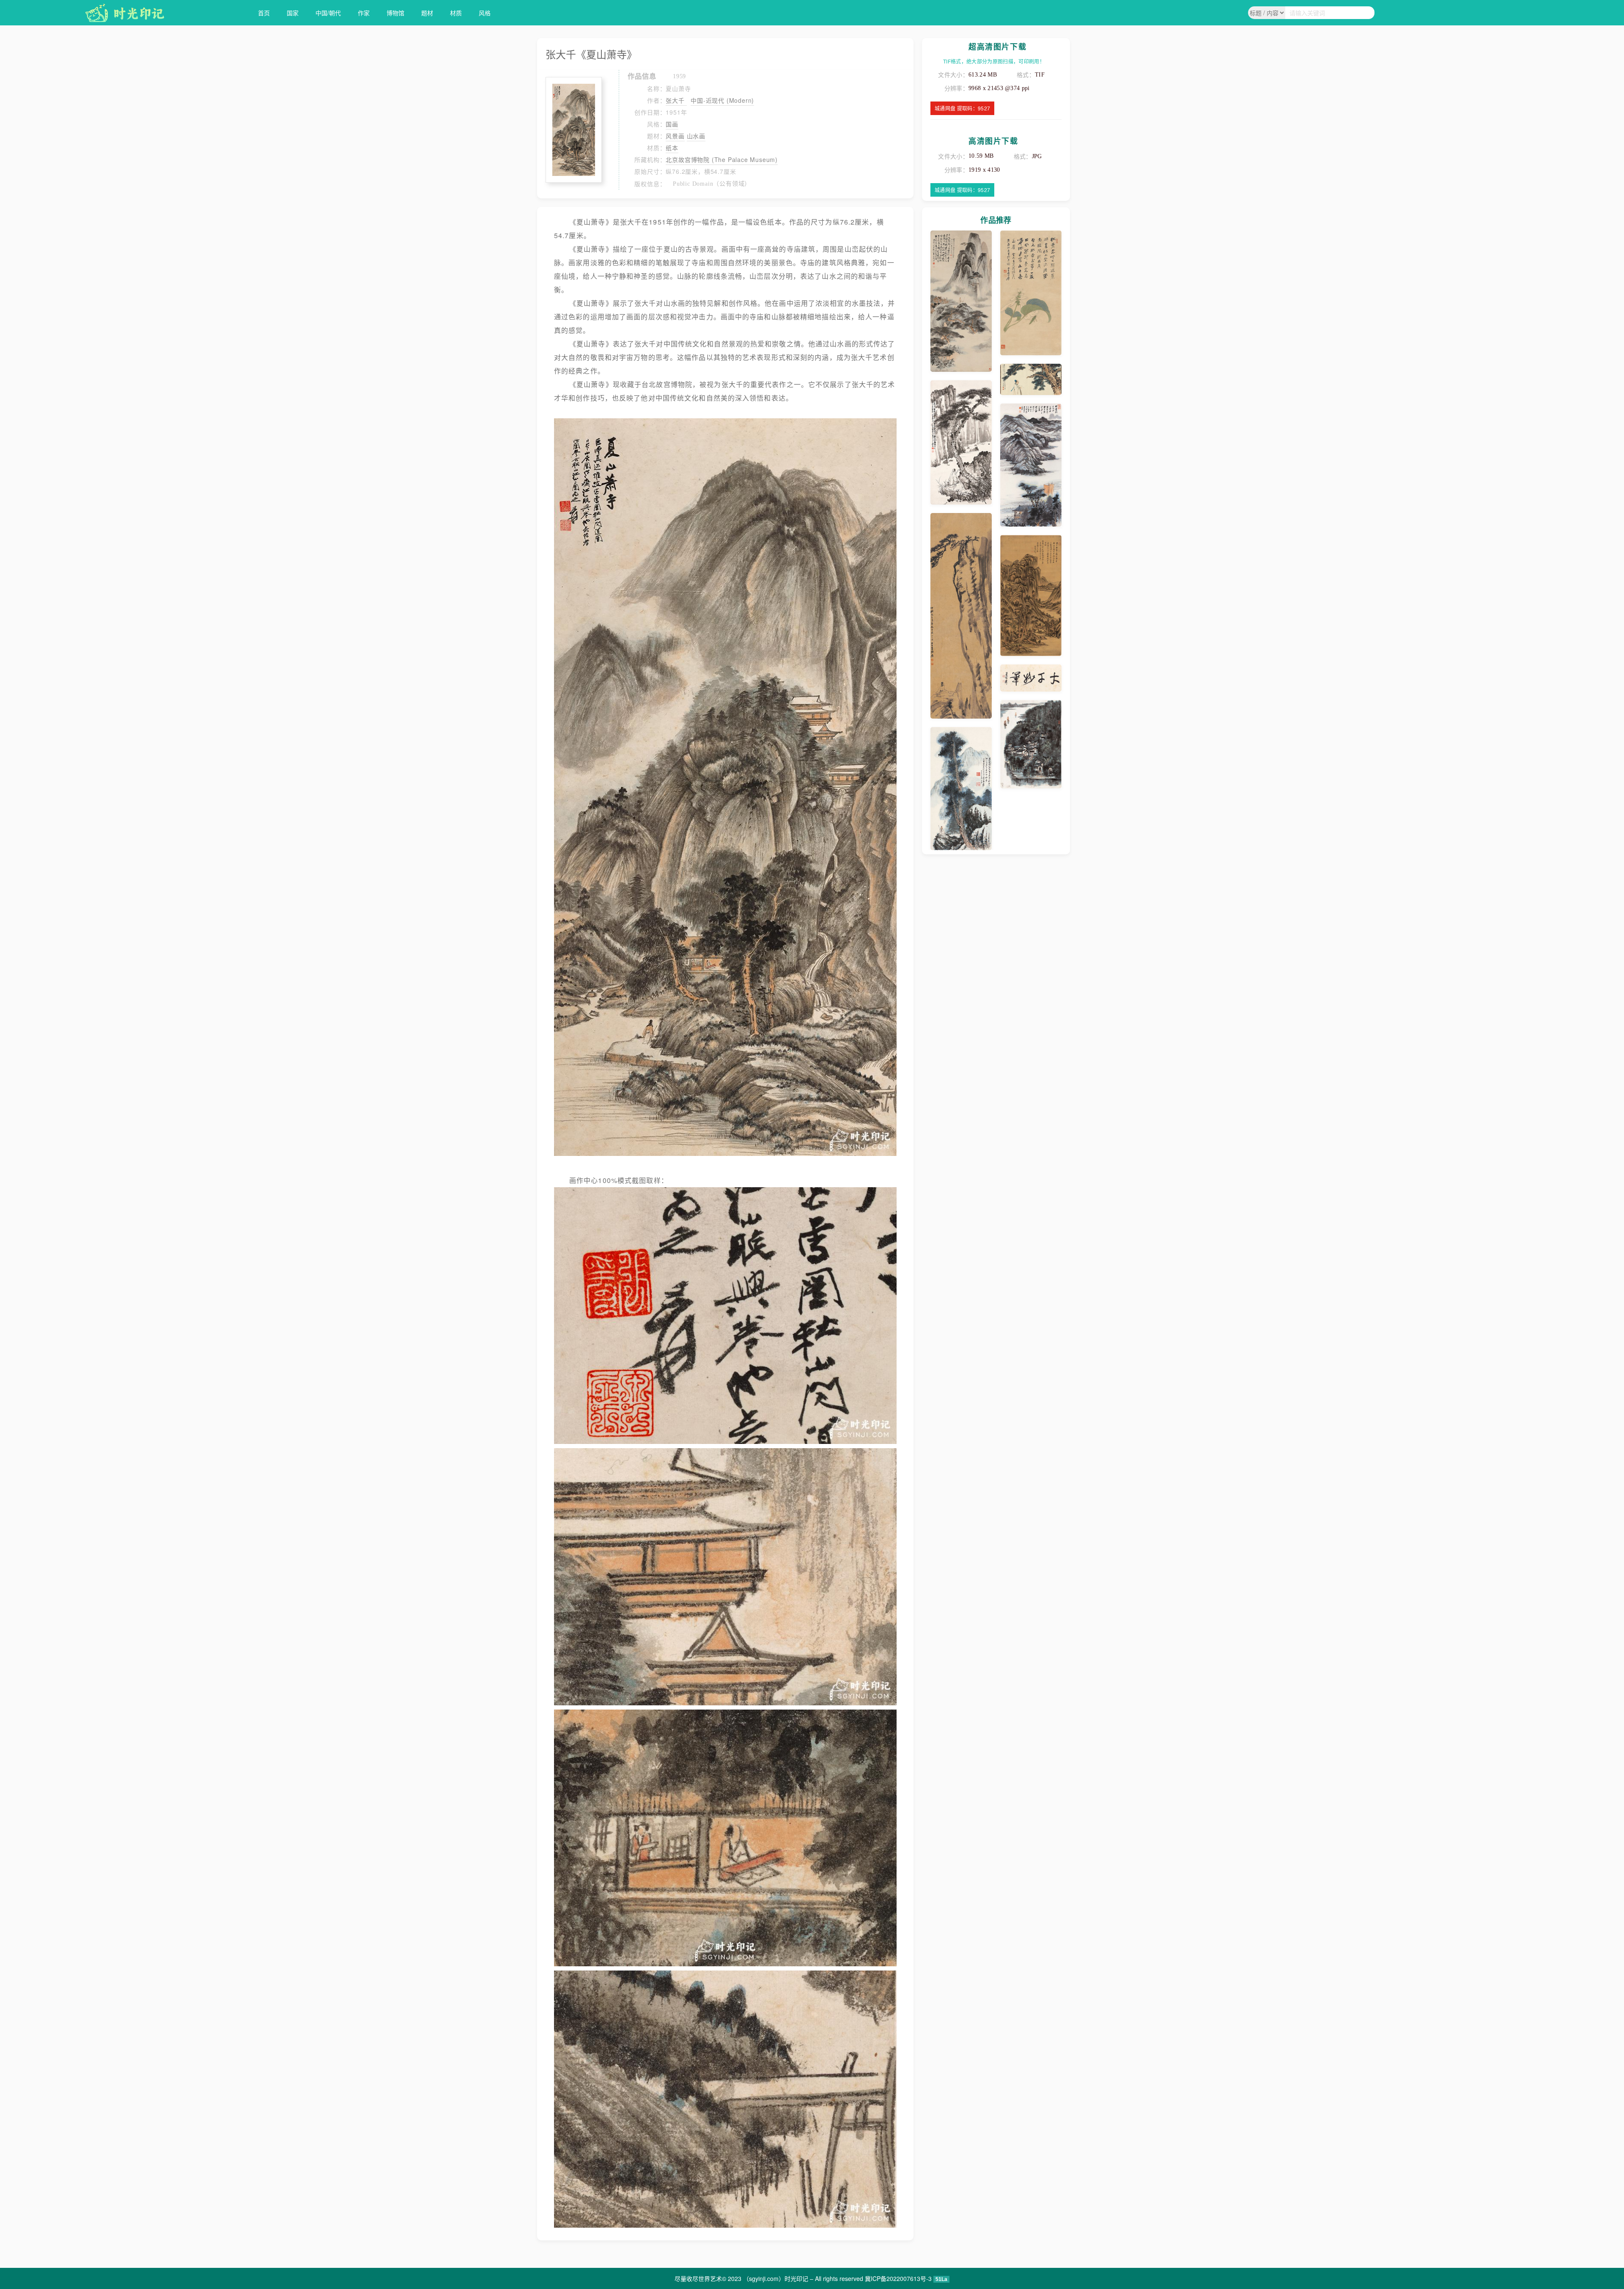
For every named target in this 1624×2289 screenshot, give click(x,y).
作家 (364, 13)
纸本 (672, 148)
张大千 (676, 100)
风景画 (675, 136)
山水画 (696, 136)
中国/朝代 (328, 13)
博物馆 (395, 13)
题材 (427, 13)
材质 (456, 13)
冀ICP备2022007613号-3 (898, 2278)
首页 (264, 13)
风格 (485, 13)
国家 (293, 13)
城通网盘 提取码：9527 (962, 108)
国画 (672, 124)
